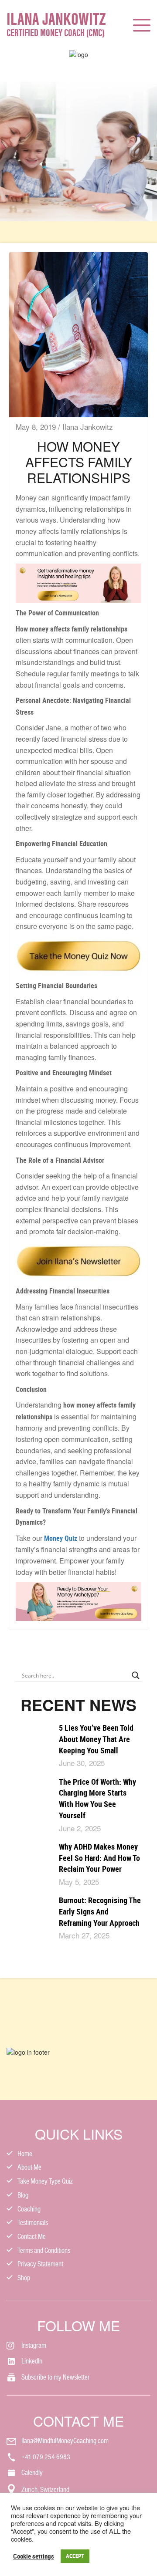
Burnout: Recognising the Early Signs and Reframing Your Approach (100, 1911)
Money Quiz (61, 1538)
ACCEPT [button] (75, 2556)
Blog (23, 2195)
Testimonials (33, 2223)
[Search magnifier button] (136, 1675)
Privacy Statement (40, 2264)
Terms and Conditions (44, 2250)
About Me (29, 2167)
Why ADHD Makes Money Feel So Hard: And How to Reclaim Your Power (99, 1858)
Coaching (29, 2209)
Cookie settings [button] (34, 2556)
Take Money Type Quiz (45, 2181)
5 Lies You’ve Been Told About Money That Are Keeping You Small (96, 1739)
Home (25, 2154)
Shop (24, 2278)
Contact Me (32, 2237)
